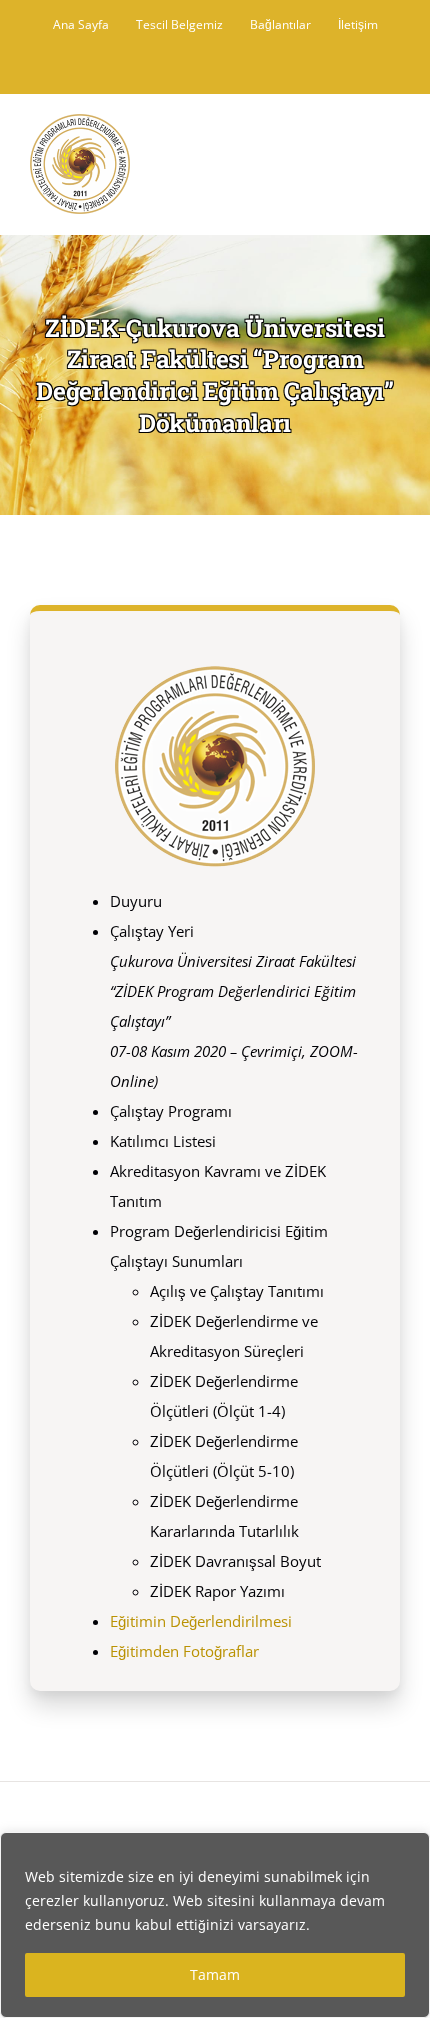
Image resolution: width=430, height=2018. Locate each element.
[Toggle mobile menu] (392, 142)
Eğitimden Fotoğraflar (184, 1651)
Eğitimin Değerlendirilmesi (201, 1621)
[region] (215, 1925)
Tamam (215, 1974)
